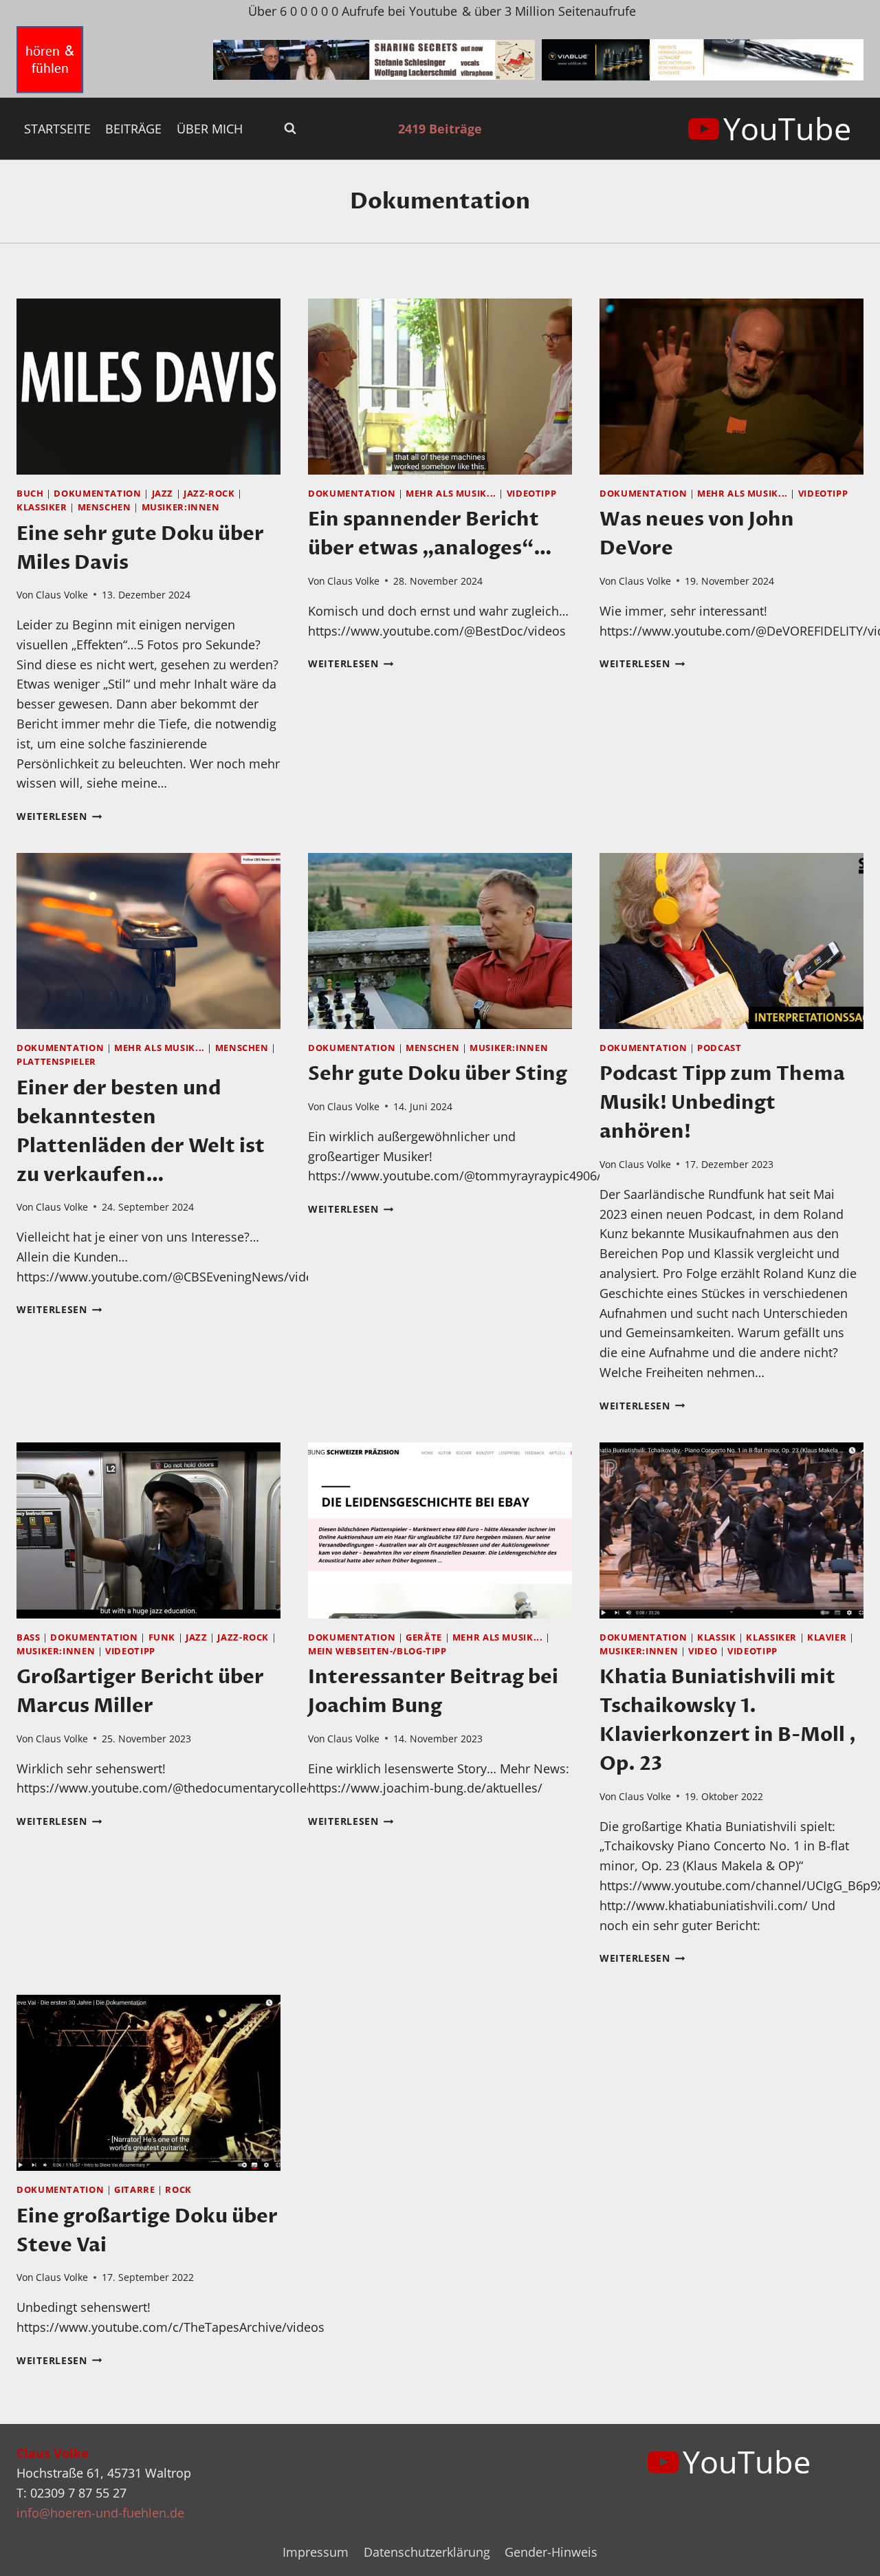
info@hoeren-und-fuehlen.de (100, 2513)
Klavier (827, 1637)
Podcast (719, 1048)
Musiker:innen (181, 507)
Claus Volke (62, 595)
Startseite (57, 129)
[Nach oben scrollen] (845, 2554)
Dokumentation (97, 494)
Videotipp (532, 494)
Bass (29, 1637)
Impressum (316, 2552)
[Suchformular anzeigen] (290, 129)
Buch (30, 494)
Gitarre (134, 2190)
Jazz (163, 494)
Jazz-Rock (209, 494)
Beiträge (133, 129)
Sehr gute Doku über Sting (438, 1074)
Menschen (104, 507)
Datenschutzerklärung (427, 2552)
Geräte (424, 1637)
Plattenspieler (56, 1062)
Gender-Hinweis (551, 2552)
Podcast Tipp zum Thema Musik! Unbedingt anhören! (722, 1103)
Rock (178, 2190)
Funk (162, 1637)
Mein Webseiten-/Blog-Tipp (377, 1651)
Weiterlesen (59, 816)
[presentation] (148, 387)
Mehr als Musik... (451, 494)
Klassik (716, 1637)
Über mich (210, 129)
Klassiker (42, 507)
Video (703, 1651)
